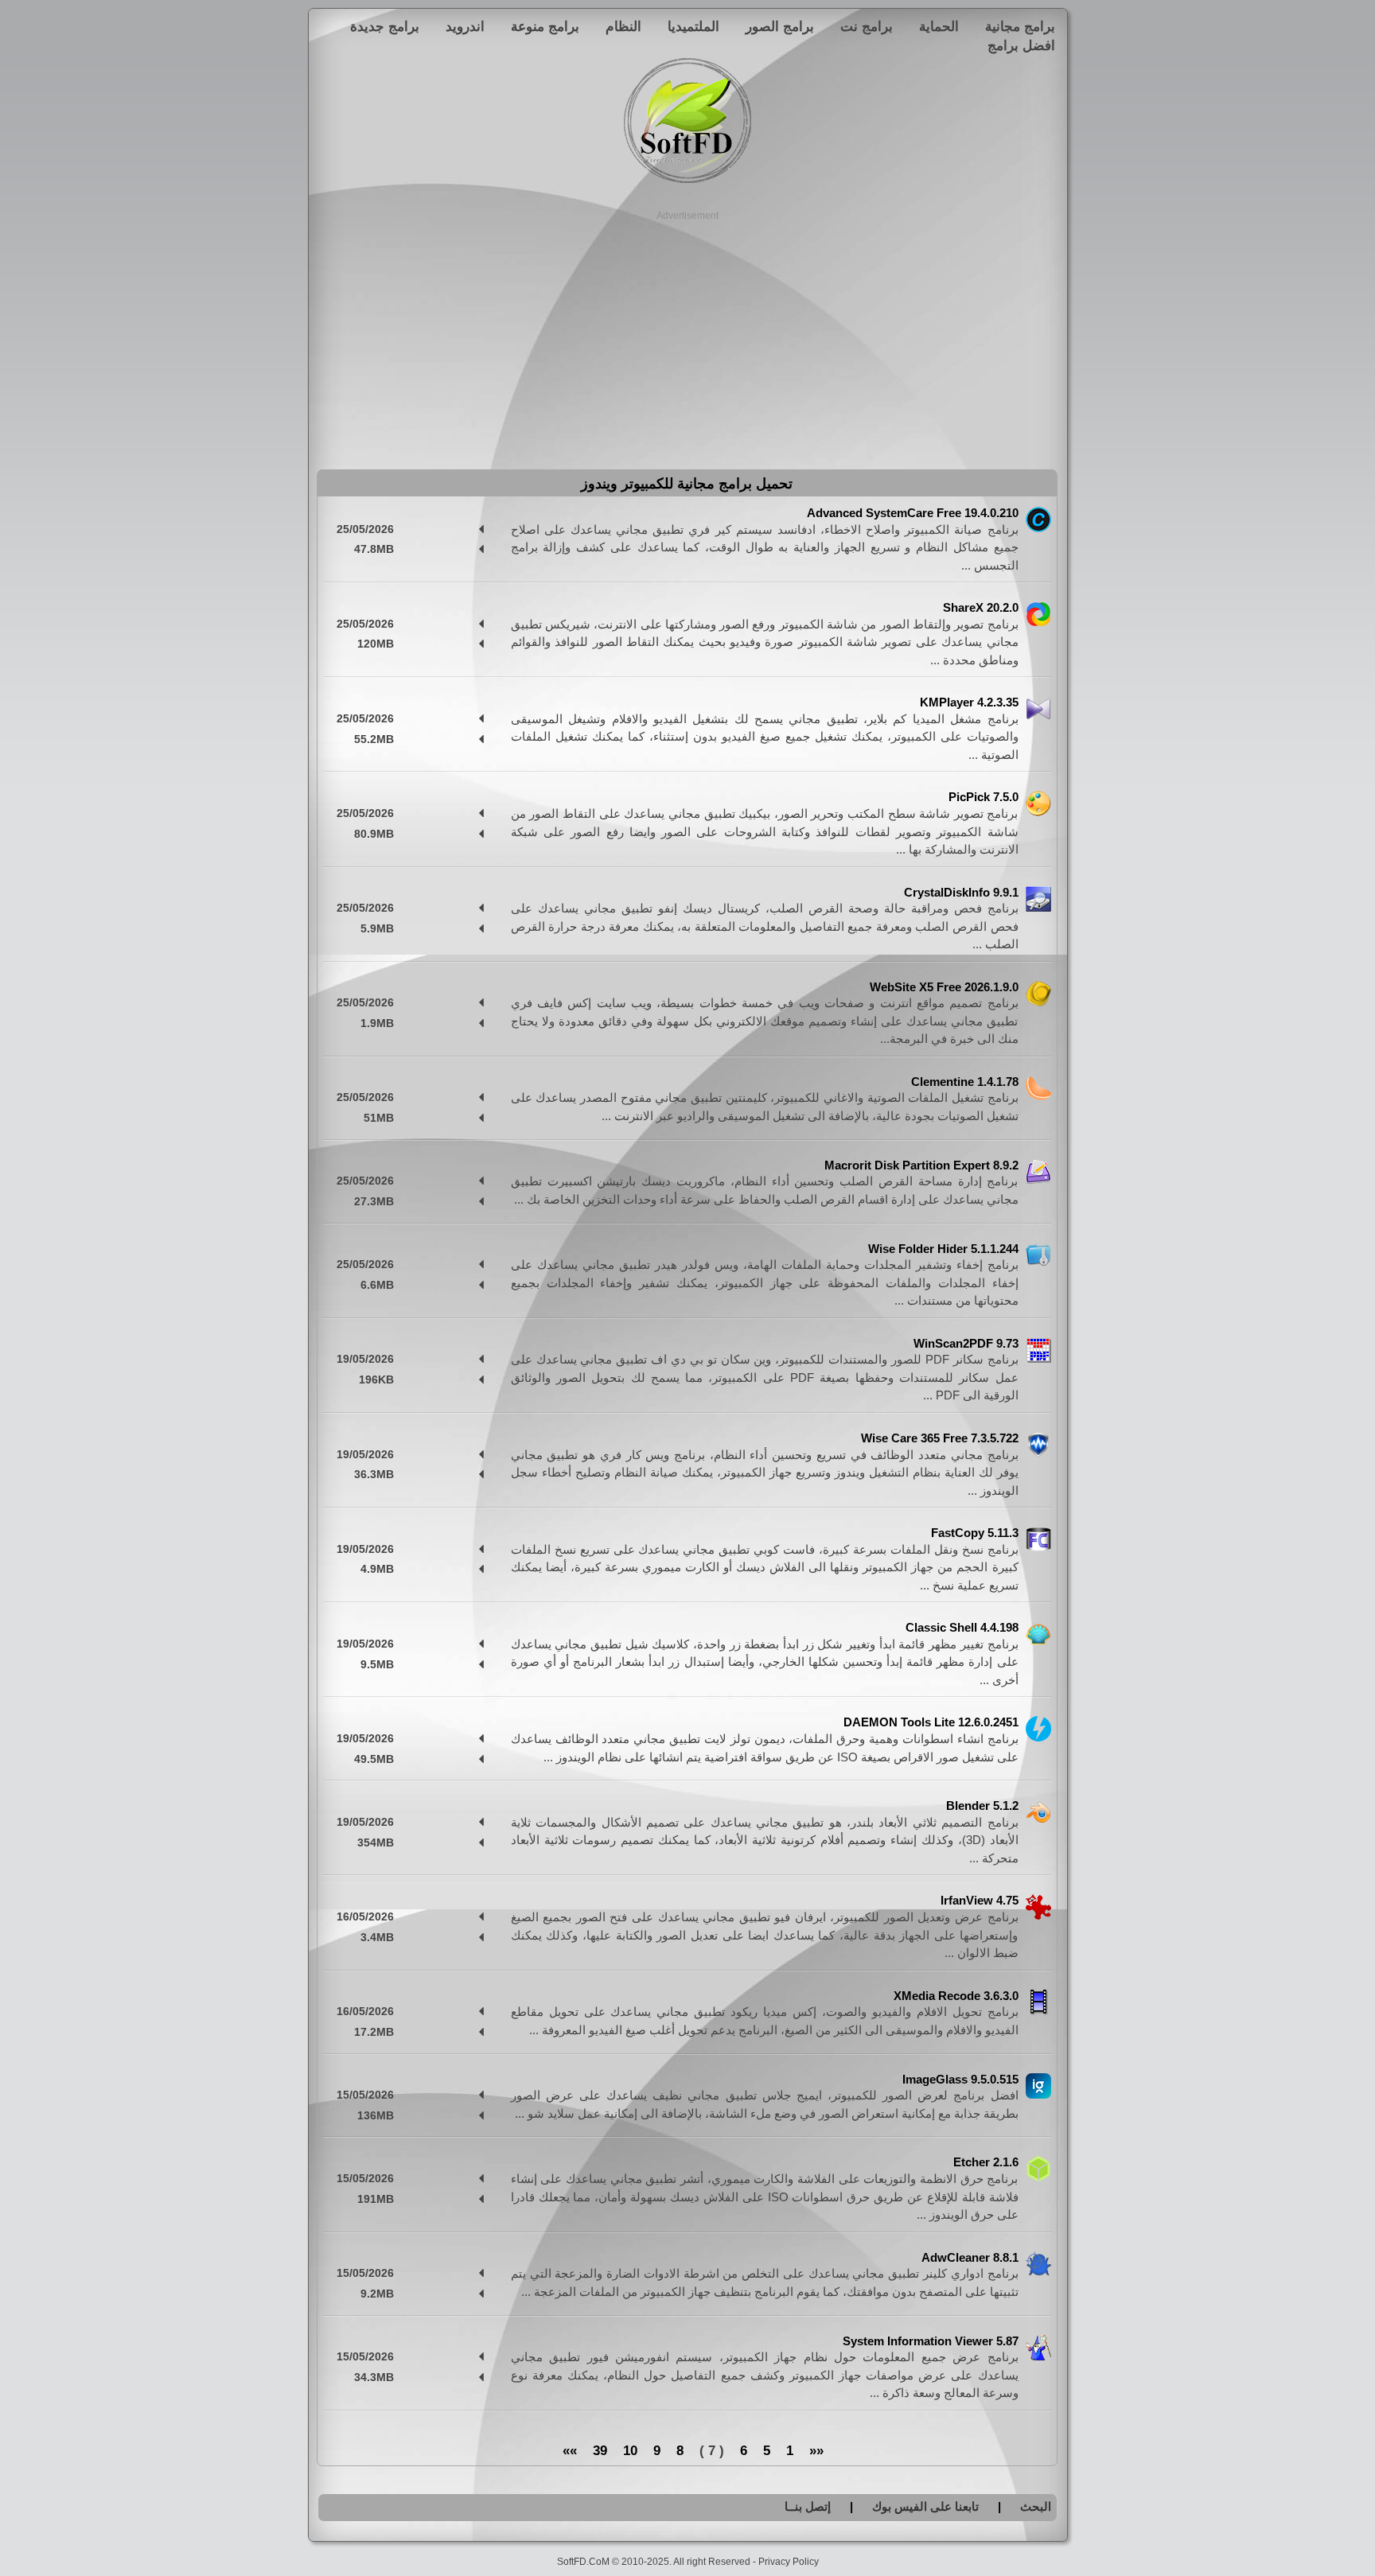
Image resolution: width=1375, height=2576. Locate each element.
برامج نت (867, 26)
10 (630, 2451)
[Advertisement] (688, 334)
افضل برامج (1021, 45)
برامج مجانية (1020, 26)
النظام (623, 26)
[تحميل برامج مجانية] (687, 180)
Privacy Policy (789, 2562)
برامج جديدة (385, 26)
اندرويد (465, 26)
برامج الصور (780, 26)
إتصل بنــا (808, 2506)
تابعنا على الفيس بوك (925, 2506)
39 (600, 2451)
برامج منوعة (545, 26)
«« (816, 2451)
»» (570, 2451)
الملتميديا (693, 26)
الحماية (939, 26)
